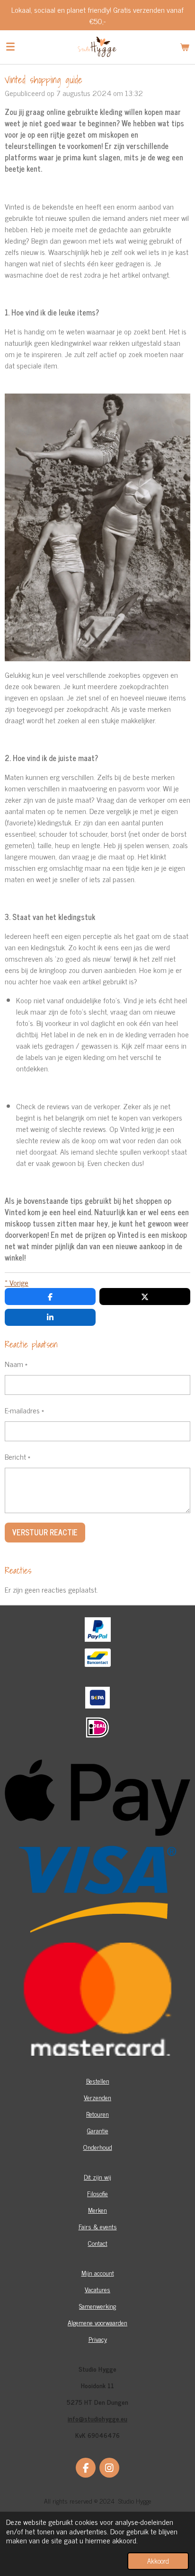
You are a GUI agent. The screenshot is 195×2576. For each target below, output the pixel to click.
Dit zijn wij (97, 2177)
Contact (98, 2243)
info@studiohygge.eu (97, 2418)
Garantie (98, 2130)
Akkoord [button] (158, 2561)
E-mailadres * (24, 1410)
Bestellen (98, 2081)
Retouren (97, 2114)
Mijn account (98, 2273)
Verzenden (97, 2097)
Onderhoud (98, 2147)
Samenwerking (97, 2306)
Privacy (98, 2339)
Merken (97, 2210)
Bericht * (18, 1456)
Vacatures (97, 2289)
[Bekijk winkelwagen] (185, 47)
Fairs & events (98, 2226)
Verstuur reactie (45, 1532)
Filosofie (97, 2193)
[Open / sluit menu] (10, 47)
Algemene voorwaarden (97, 2322)
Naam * (16, 1364)
